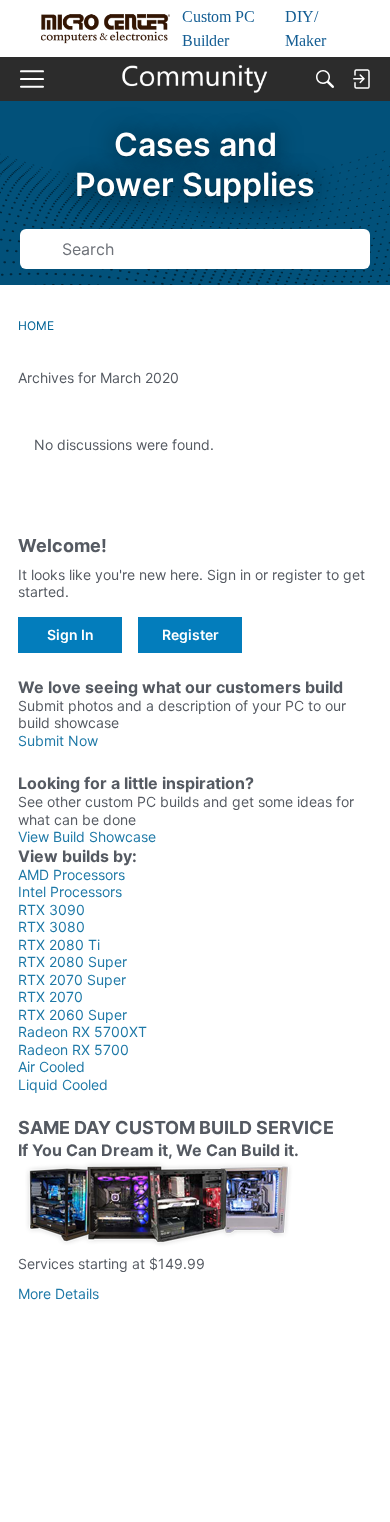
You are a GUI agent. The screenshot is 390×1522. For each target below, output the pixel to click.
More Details (58, 1293)
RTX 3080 (51, 926)
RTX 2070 (50, 996)
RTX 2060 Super (72, 1014)
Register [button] (190, 634)
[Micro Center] (195, 79)
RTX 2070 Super (72, 979)
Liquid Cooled (63, 1084)
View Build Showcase (87, 836)
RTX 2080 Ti (59, 944)
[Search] (325, 79)
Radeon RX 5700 (73, 1049)
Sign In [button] (70, 634)
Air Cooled (51, 1066)
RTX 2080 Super (72, 961)
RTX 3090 (51, 909)
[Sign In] (361, 79)
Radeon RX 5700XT (82, 1031)
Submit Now (58, 740)
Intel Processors (70, 891)
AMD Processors (71, 874)
